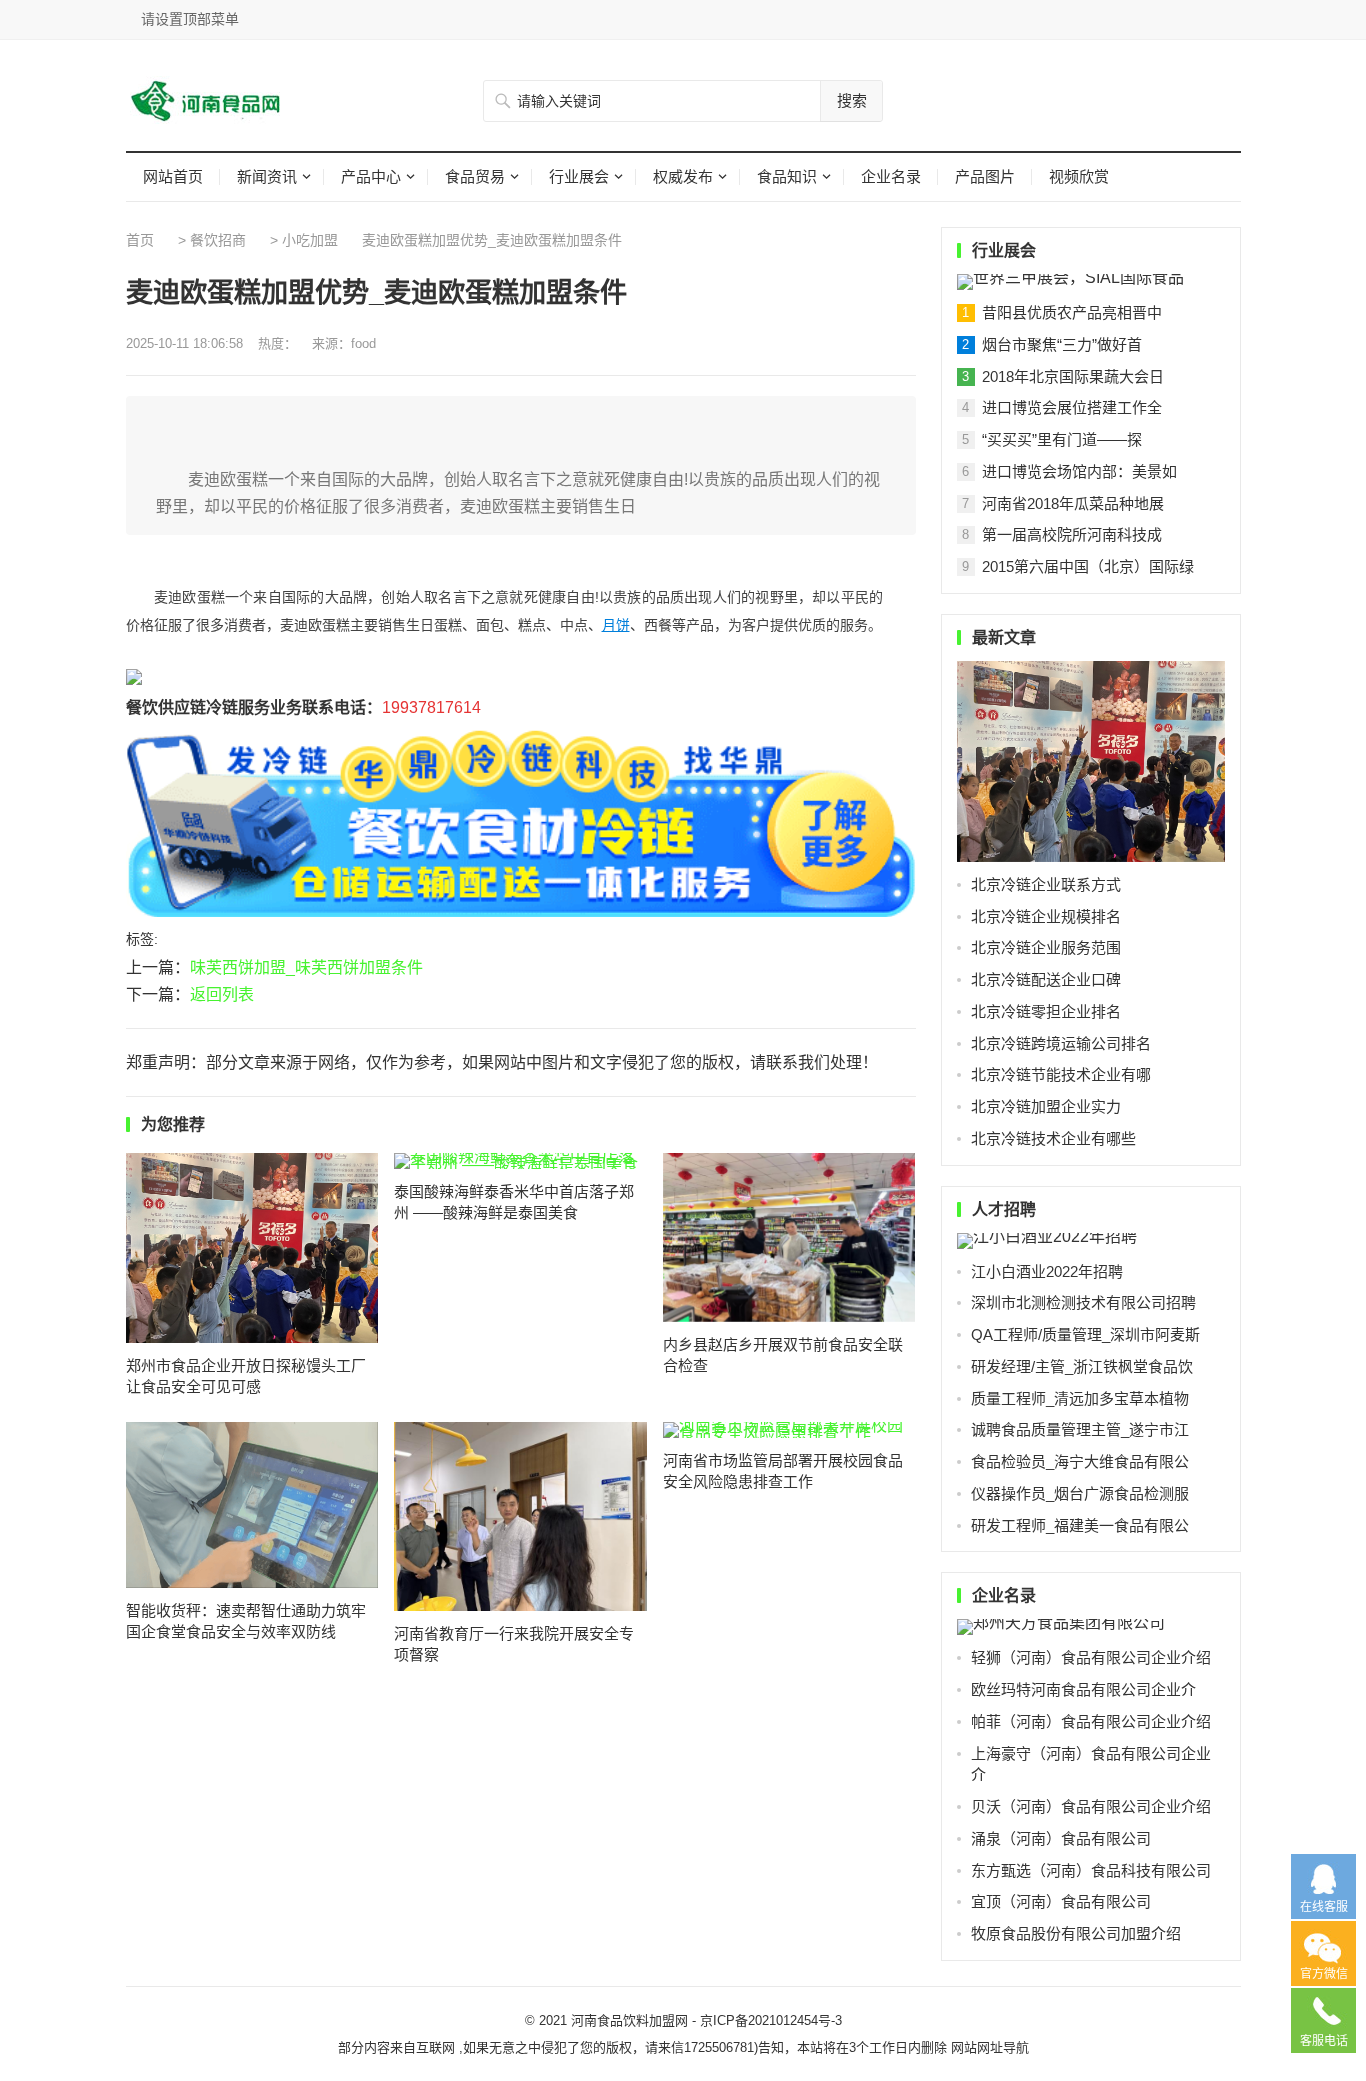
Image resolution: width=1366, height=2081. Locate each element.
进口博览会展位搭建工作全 (1072, 407)
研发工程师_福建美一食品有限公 (1080, 1525)
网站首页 (173, 176)
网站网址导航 (990, 2047)
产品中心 (371, 176)
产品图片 (985, 176)
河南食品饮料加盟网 (629, 2020)
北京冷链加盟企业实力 (1046, 1106)
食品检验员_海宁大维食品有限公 (1080, 1461)
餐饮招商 (218, 240)
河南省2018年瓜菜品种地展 (1073, 503)
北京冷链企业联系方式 (1046, 884)
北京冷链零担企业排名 (1046, 1011)
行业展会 (579, 176)
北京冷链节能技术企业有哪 (1061, 1074)
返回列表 (222, 994)
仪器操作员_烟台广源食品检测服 (1080, 1493)
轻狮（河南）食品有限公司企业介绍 (1091, 1657)
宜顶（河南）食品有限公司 (1061, 1901)
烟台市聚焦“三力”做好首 (1062, 344)
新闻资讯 (267, 176)
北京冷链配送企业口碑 (1046, 979)
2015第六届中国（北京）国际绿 (1088, 566)
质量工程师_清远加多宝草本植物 (1080, 1398)
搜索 (852, 100)
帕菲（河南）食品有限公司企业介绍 (1091, 1721)
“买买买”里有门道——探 (1062, 439)
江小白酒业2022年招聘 (1047, 1271)
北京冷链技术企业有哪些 (1053, 1138)
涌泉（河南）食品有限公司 (1061, 1838)
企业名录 (891, 176)
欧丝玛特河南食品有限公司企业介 (1083, 1689)
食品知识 (787, 176)
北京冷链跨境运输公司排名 (1061, 1043)
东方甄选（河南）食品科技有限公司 (1091, 1870)
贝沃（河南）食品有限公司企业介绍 (1091, 1806)
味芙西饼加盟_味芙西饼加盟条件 (306, 967)
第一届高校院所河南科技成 (1072, 534)
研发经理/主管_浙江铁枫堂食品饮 (1082, 1366)
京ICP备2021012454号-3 (771, 2020)
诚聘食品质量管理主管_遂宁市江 (1080, 1429)
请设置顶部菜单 (190, 19)
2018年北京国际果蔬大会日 (1073, 376)
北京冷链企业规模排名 (1046, 916)
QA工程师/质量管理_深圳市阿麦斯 (1085, 1334)
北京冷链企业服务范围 (1046, 947)
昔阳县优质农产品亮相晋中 (1072, 312)
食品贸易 (475, 176)
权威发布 (683, 176)
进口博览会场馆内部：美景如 (1079, 471)
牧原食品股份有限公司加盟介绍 (1076, 1933)
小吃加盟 (310, 240)
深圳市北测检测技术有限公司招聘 (1083, 1302)
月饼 (616, 625)
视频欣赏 (1079, 176)
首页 (140, 240)
